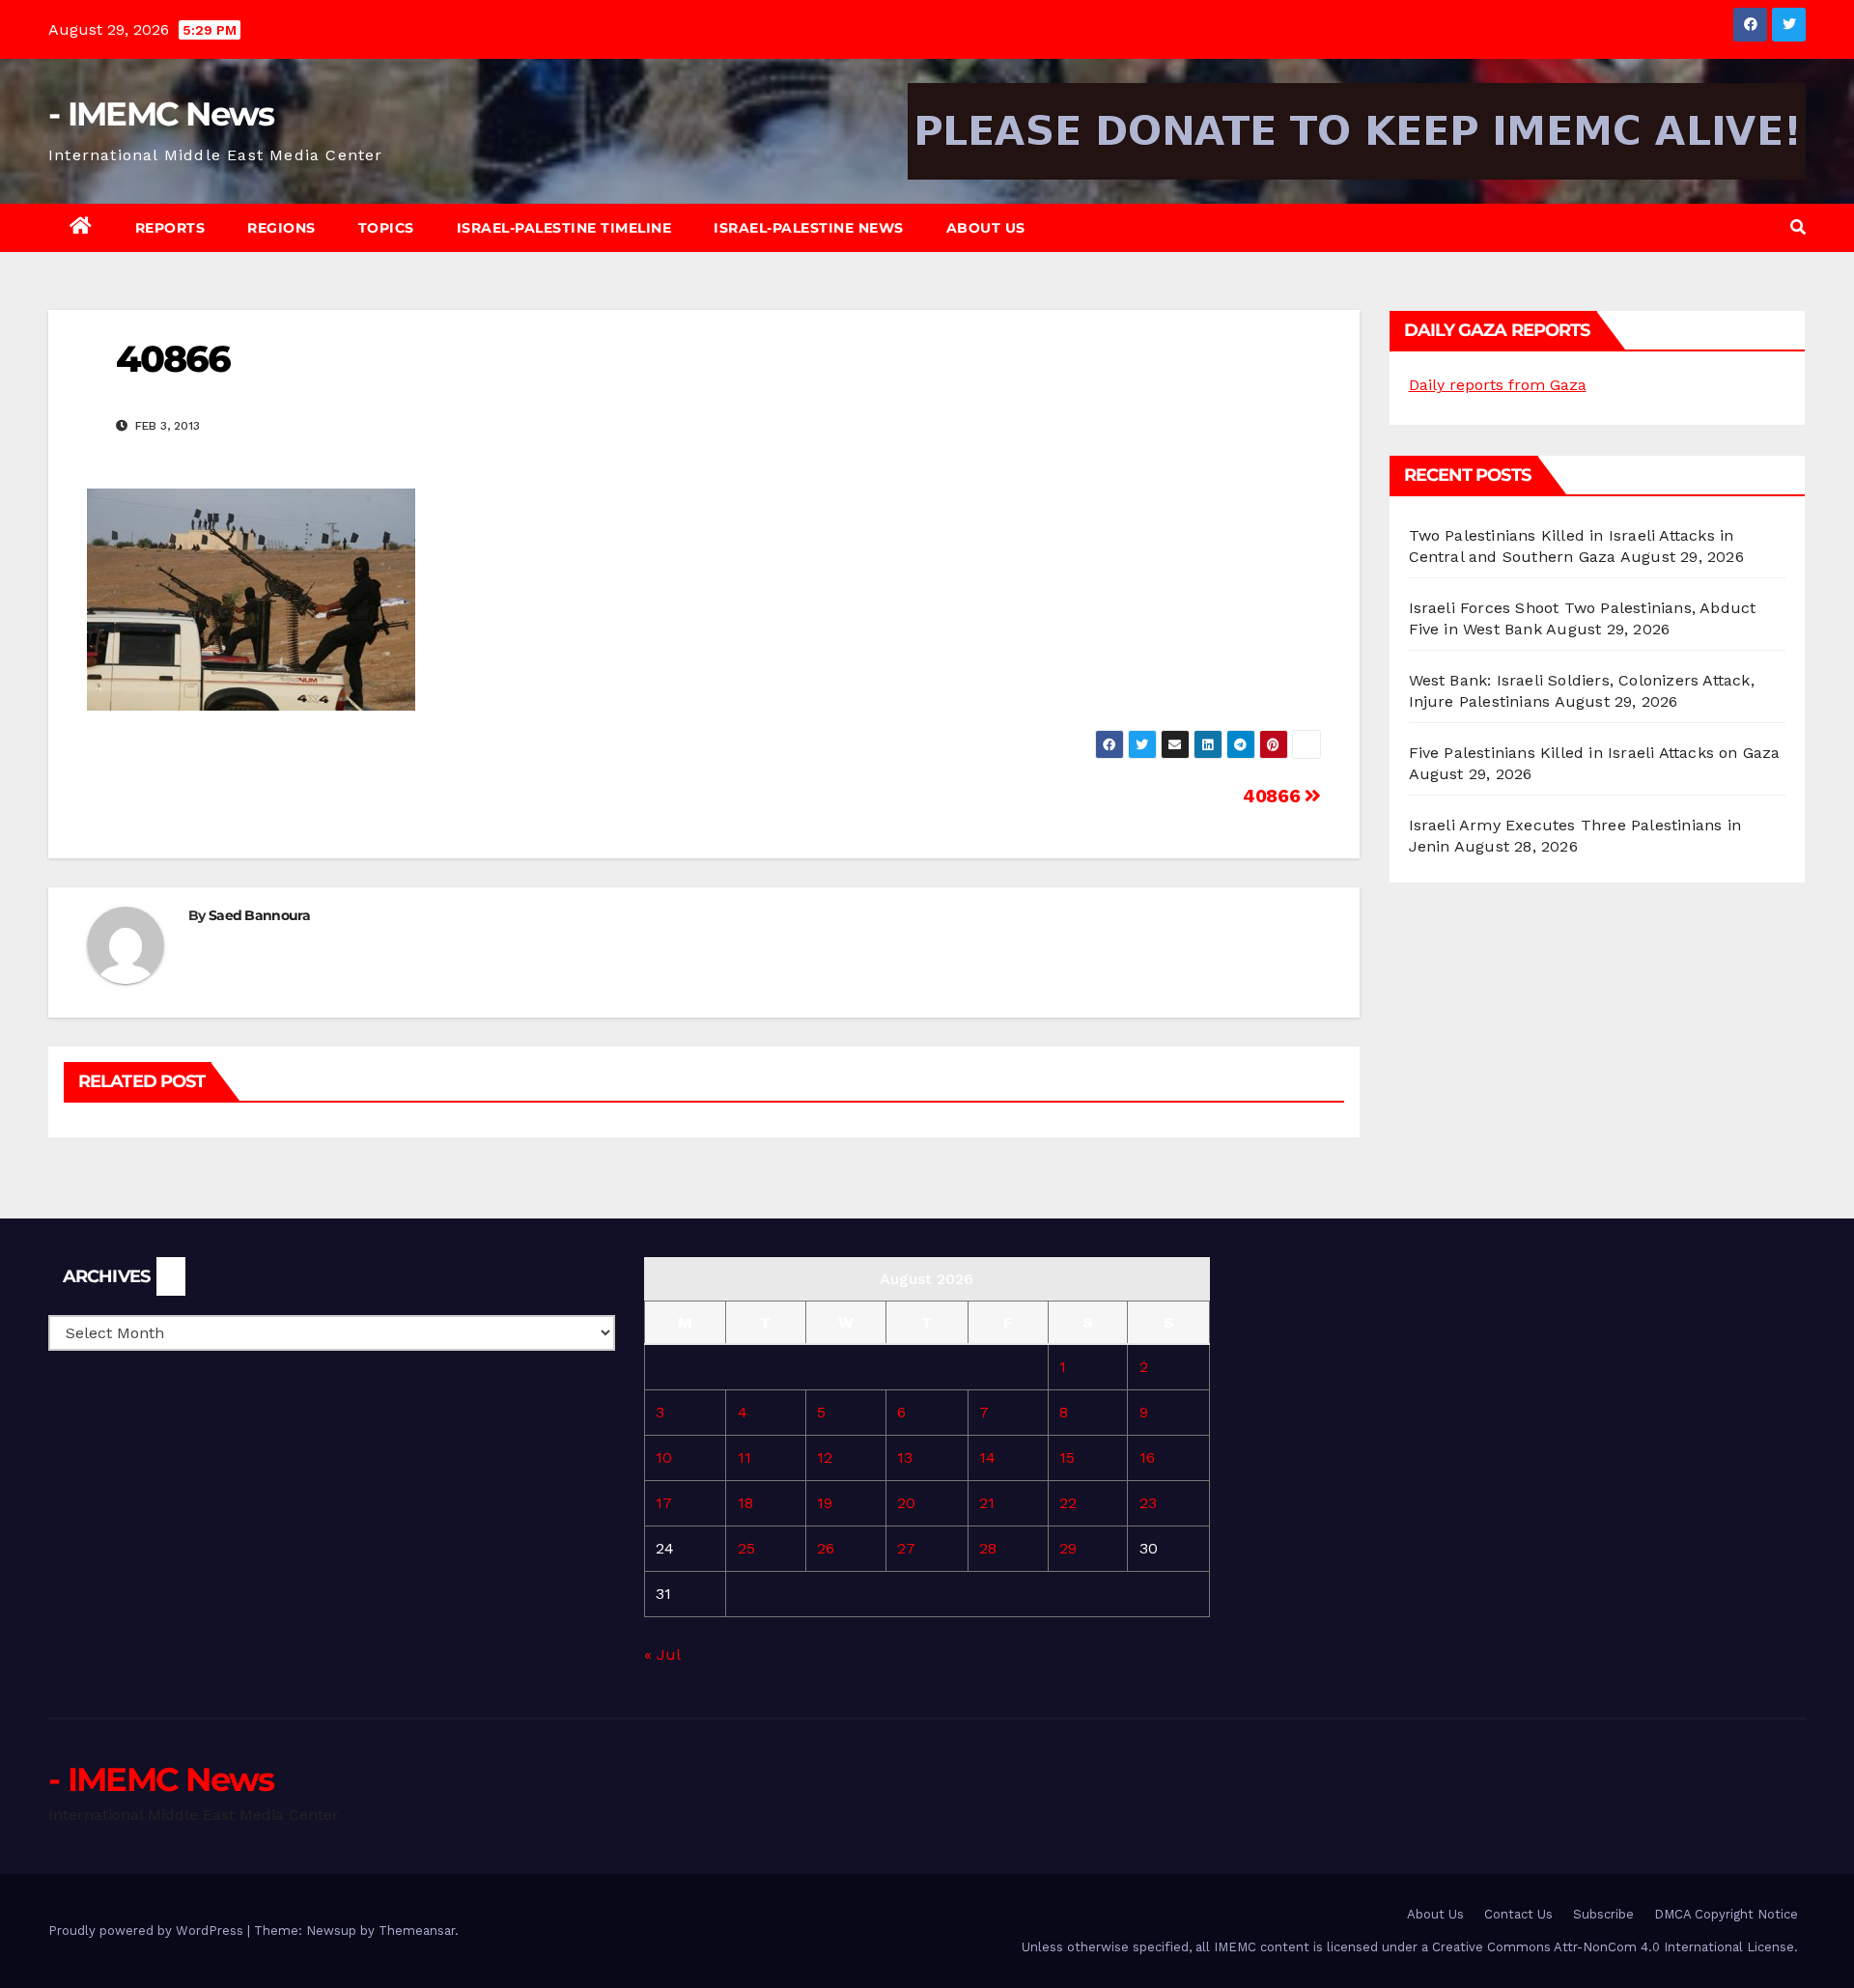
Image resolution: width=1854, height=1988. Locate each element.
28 (988, 1548)
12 (825, 1457)
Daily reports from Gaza (1498, 385)
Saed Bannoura (259, 915)
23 (1148, 1503)
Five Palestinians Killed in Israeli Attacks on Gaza (1595, 753)
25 (746, 1548)
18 (745, 1503)
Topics (386, 228)
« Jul (662, 1654)
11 (744, 1457)
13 (905, 1457)
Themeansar (417, 1931)
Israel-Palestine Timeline (564, 228)
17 (664, 1503)
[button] (1798, 227)
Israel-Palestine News (809, 228)
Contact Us (1518, 1914)
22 (1068, 1503)
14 (987, 1457)
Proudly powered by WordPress (148, 1931)
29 (1068, 1548)
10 (664, 1457)
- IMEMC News (161, 114)
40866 (1274, 796)
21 (987, 1503)
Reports (170, 228)
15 (1067, 1457)
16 (1147, 1457)
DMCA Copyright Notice (1726, 1914)
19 (825, 1503)
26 (826, 1548)
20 (906, 1503)
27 (906, 1548)
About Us (986, 228)
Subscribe (1603, 1914)
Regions (281, 228)
